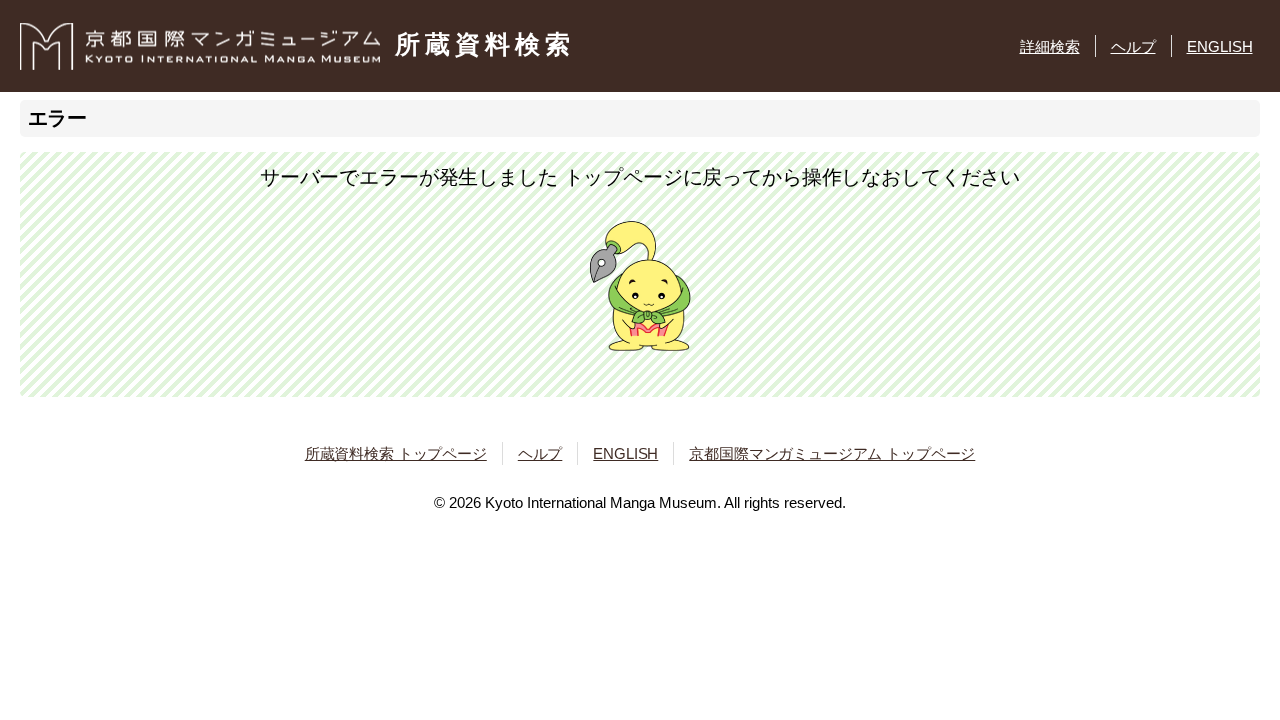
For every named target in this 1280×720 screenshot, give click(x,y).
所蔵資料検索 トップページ (396, 453)
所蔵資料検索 (485, 44)
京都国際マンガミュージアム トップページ (832, 453)
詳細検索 (1050, 46)
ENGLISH (1220, 46)
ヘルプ (1133, 46)
